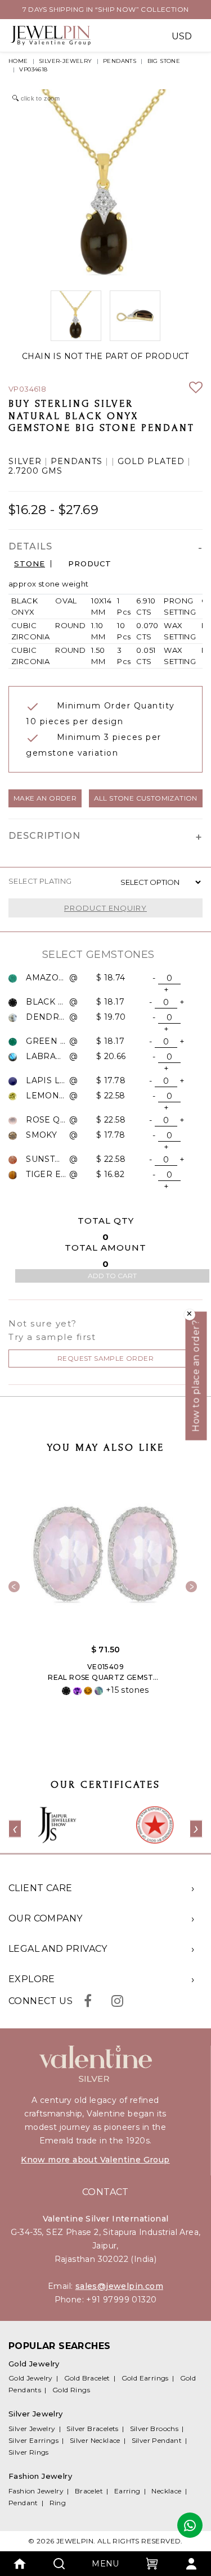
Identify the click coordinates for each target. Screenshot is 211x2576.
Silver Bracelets (92, 2429)
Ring (58, 2503)
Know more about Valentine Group (95, 2160)
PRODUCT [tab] (90, 564)
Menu (105, 2564)
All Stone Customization (146, 798)
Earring (127, 2491)
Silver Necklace (95, 2440)
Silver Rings (29, 2452)
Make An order (45, 798)
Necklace (166, 2491)
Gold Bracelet (87, 2378)
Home (18, 61)
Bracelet (89, 2491)
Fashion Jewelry (36, 2491)
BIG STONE (164, 61)
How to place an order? (196, 1376)
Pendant (23, 2503)
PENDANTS (120, 61)
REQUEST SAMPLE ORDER (105, 1358)
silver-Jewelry (66, 61)
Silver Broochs (154, 2429)
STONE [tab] (30, 564)
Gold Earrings (145, 2378)
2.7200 (24, 471)
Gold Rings (71, 2390)
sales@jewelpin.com (119, 2286)
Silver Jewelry (32, 2429)
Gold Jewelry (31, 2378)
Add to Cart (112, 1276)
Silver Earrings (33, 2440)
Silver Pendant (157, 2440)
